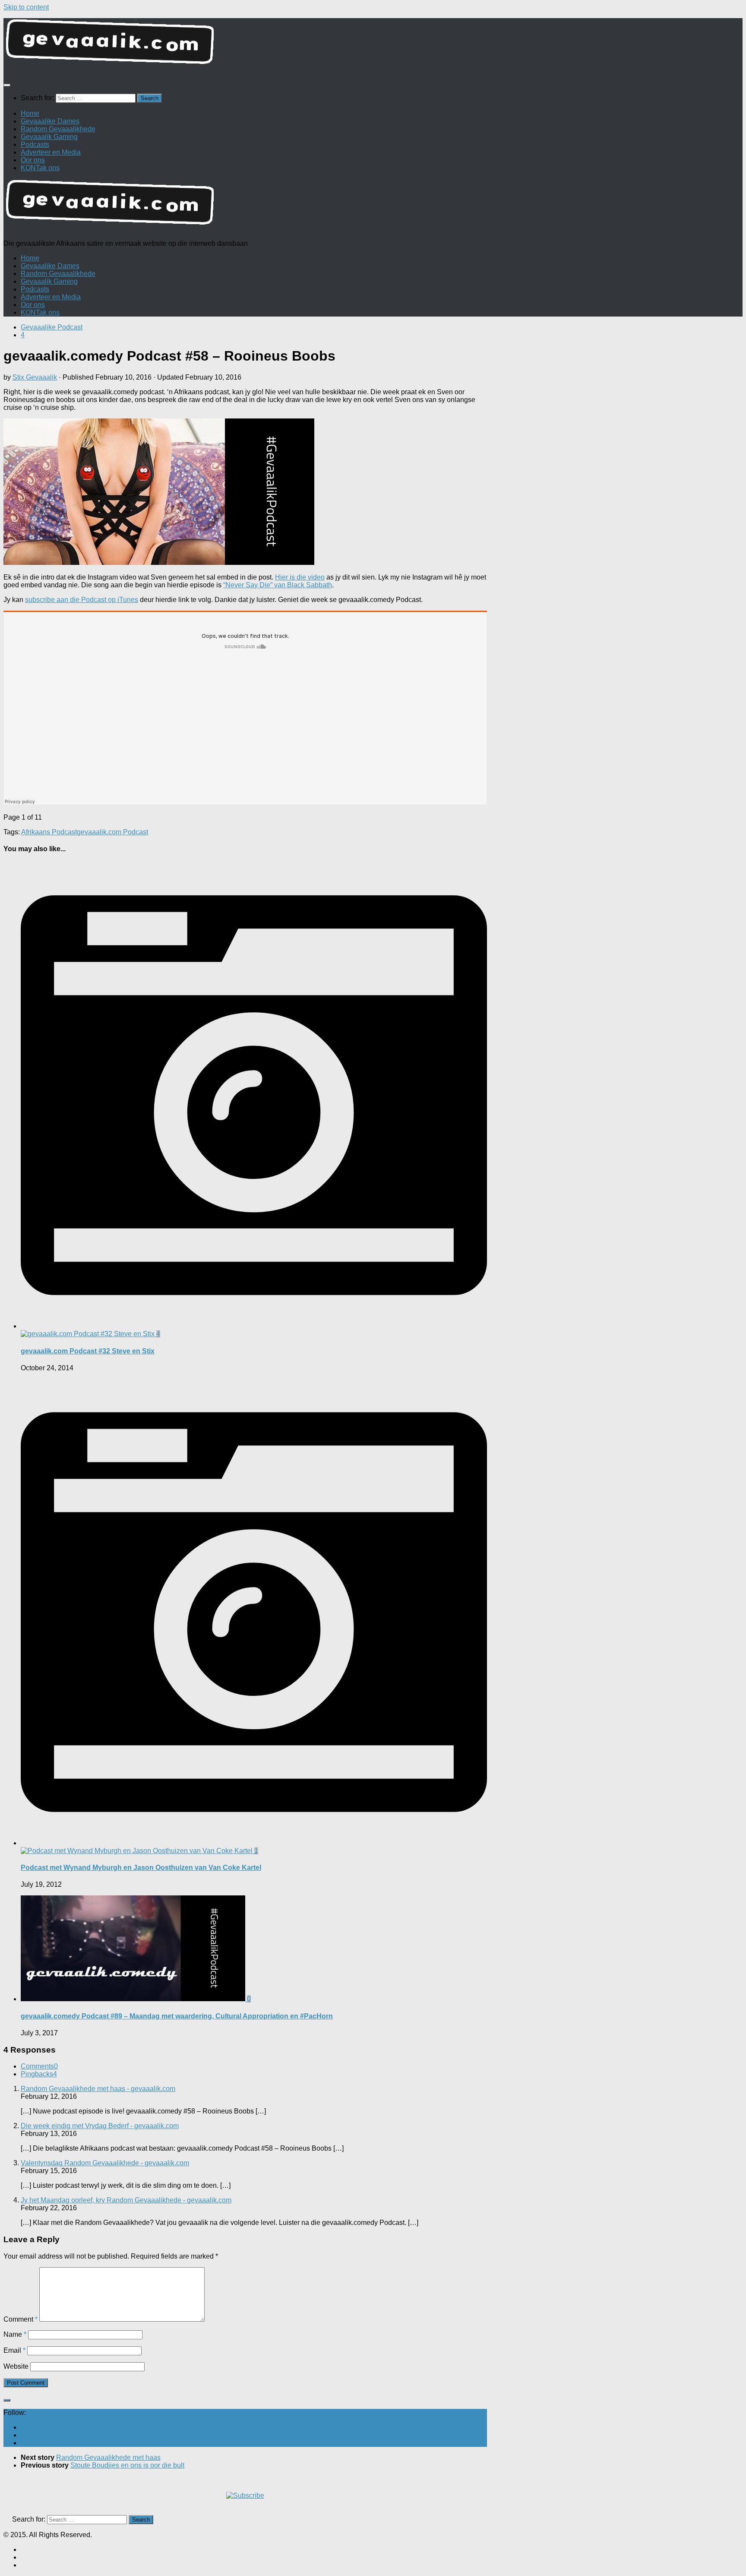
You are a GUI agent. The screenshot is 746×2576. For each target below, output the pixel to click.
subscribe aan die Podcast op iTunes (82, 600)
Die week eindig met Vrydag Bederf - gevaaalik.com (100, 2126)
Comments (39, 2066)
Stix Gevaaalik (35, 377)
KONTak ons (40, 168)
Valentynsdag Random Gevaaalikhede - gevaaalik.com (105, 2163)
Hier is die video (300, 577)
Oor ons (33, 160)
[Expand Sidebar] (7, 2400)
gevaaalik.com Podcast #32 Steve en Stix (88, 1351)
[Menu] (7, 85)
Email (14, 2350)
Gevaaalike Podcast (52, 327)
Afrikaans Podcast (49, 832)
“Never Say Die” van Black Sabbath (278, 585)
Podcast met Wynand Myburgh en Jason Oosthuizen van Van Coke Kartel (141, 1868)
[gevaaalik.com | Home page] (373, 45)
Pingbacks (39, 2074)
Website (16, 2366)
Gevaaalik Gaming (49, 137)
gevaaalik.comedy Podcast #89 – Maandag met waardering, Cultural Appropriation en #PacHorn (177, 2016)
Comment (21, 2319)
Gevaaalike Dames (50, 121)
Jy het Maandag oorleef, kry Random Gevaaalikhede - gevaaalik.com (126, 2200)
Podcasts (35, 144)
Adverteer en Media (51, 152)
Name (15, 2334)
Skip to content (26, 7)
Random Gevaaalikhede (58, 129)
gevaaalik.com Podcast (112, 832)
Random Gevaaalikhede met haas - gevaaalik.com (98, 2089)
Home (30, 113)
